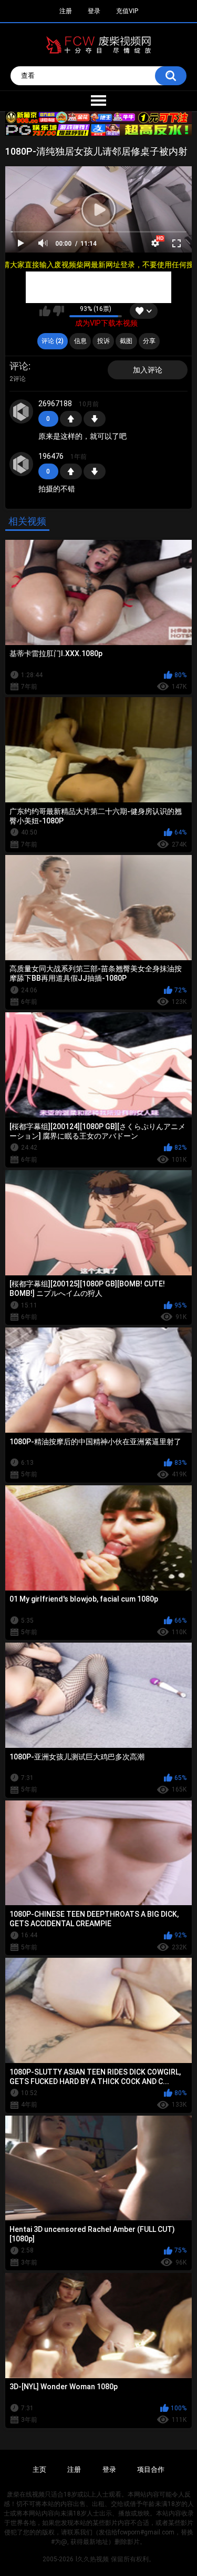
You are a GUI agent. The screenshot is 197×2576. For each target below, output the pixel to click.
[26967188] (22, 411)
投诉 (103, 341)
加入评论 (148, 370)
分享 (149, 341)
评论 (19, 366)
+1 (71, 419)
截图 (126, 341)
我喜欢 (45, 311)
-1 (95, 419)
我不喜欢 (59, 311)
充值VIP (127, 11)
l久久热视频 (92, 2559)
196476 (51, 456)
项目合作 (151, 2469)
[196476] (22, 464)
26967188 (55, 404)
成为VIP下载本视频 (106, 323)
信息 (80, 341)
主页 (39, 2469)
